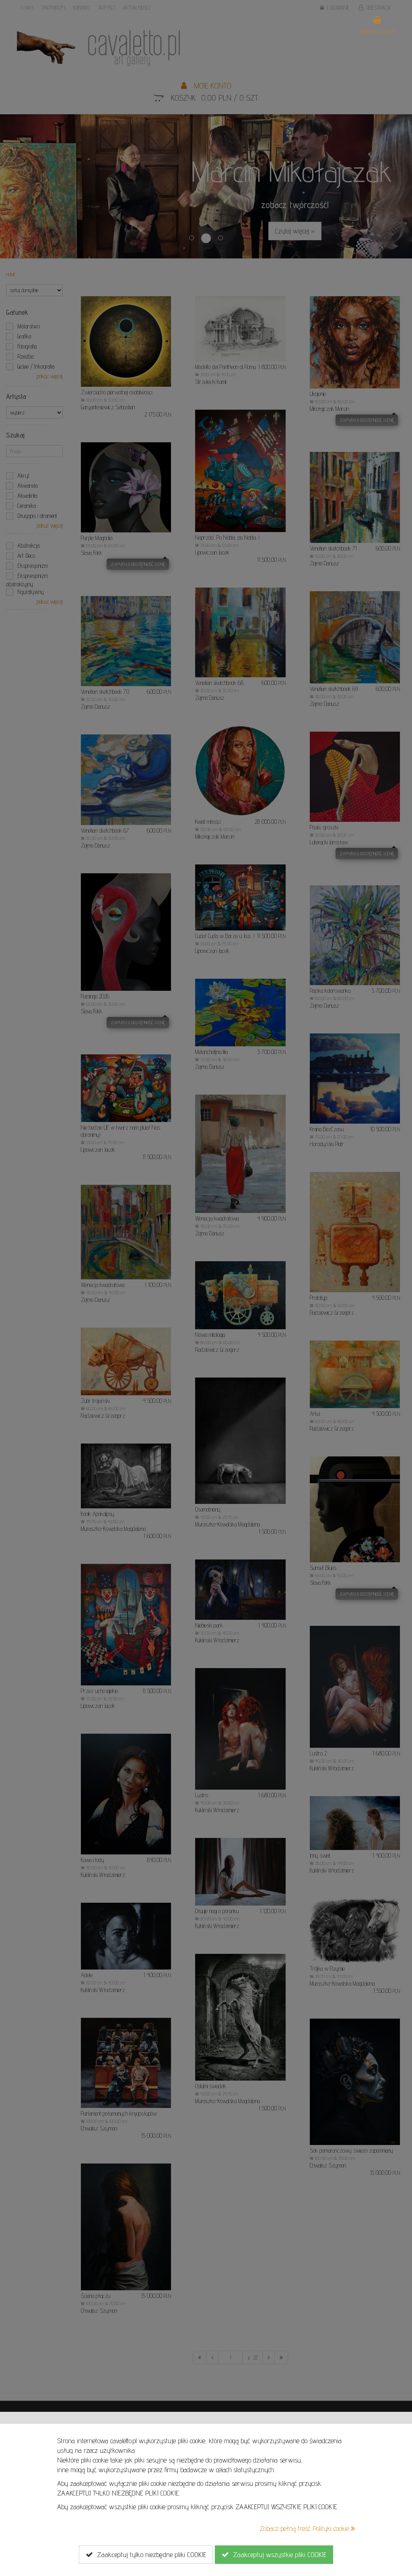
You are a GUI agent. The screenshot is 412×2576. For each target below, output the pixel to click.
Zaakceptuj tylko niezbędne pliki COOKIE (149, 2554)
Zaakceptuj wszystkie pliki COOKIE (278, 2554)
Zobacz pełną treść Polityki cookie (305, 2528)
